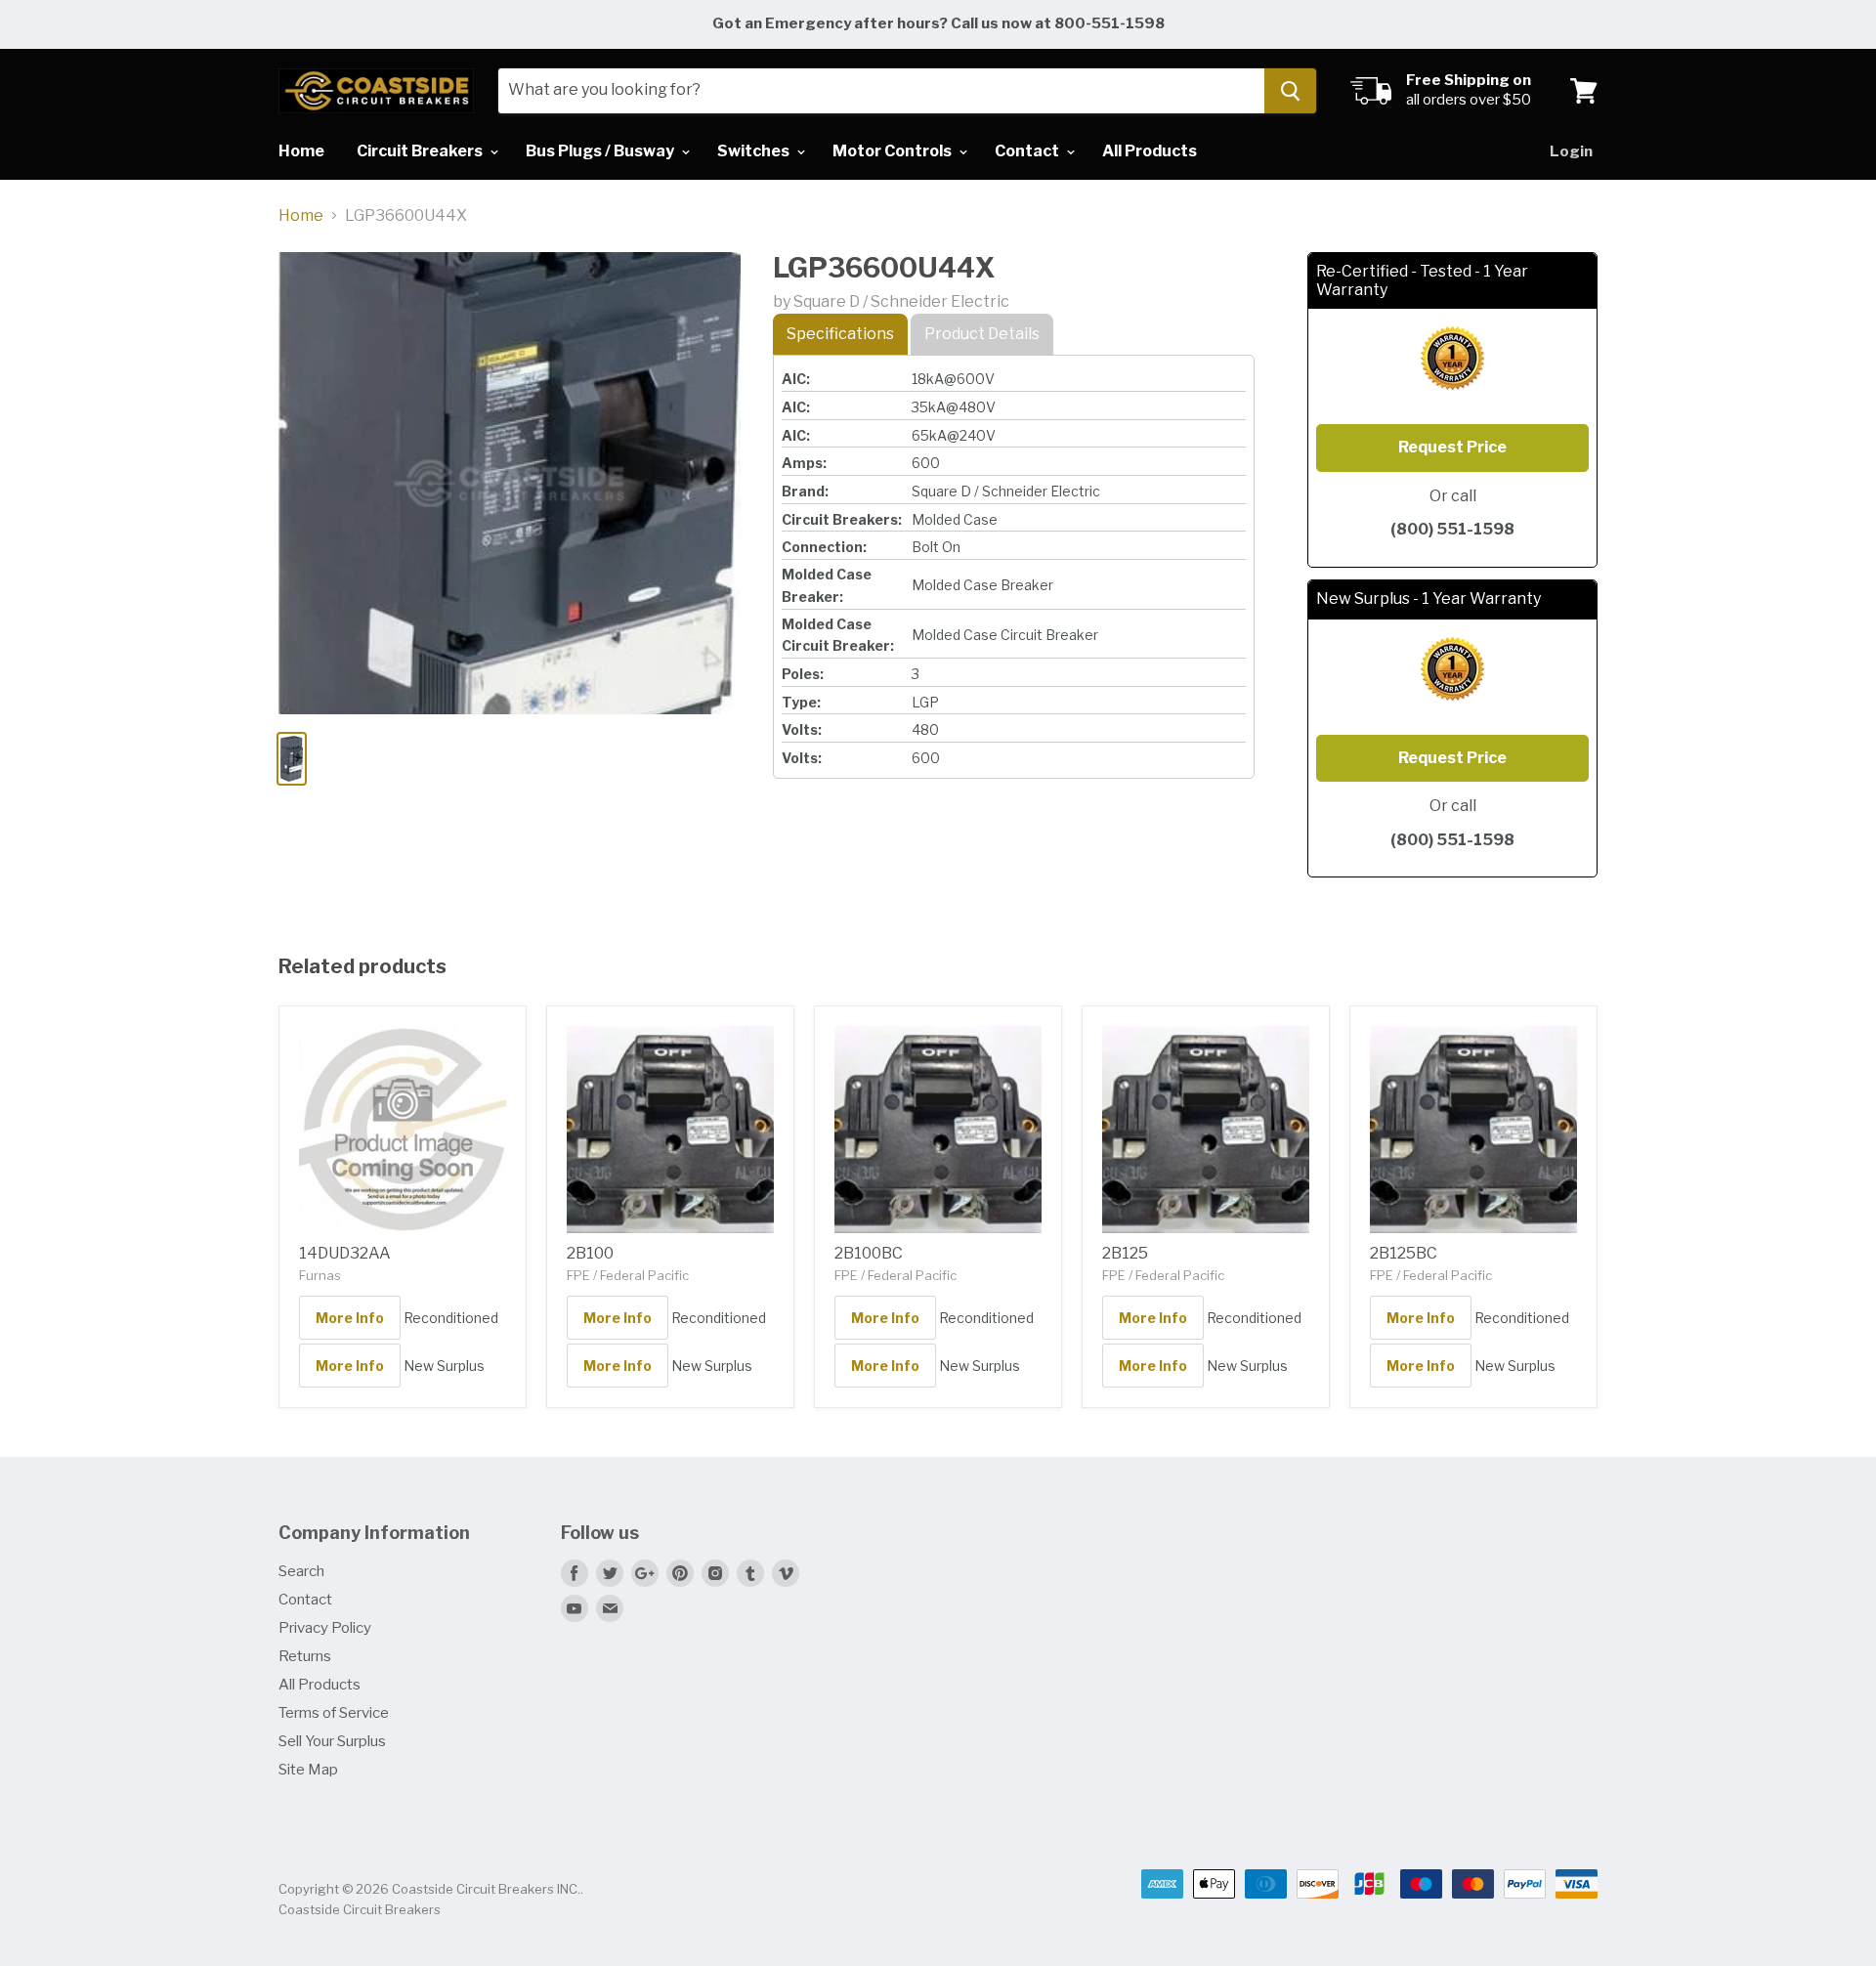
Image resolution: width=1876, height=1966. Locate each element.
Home (301, 151)
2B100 (590, 1253)
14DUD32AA (345, 1253)
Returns (305, 1656)
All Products (1150, 151)
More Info (350, 1318)
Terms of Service (334, 1713)
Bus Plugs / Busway (601, 151)
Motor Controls (894, 151)
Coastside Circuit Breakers (360, 1909)
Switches (755, 151)
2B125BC (1404, 1253)
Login (1571, 151)
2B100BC (869, 1253)
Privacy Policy (325, 1628)
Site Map (308, 1770)
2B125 (1125, 1253)
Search (301, 1571)
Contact (1028, 151)
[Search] (1290, 91)
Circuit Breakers (421, 151)
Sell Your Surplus (332, 1741)
